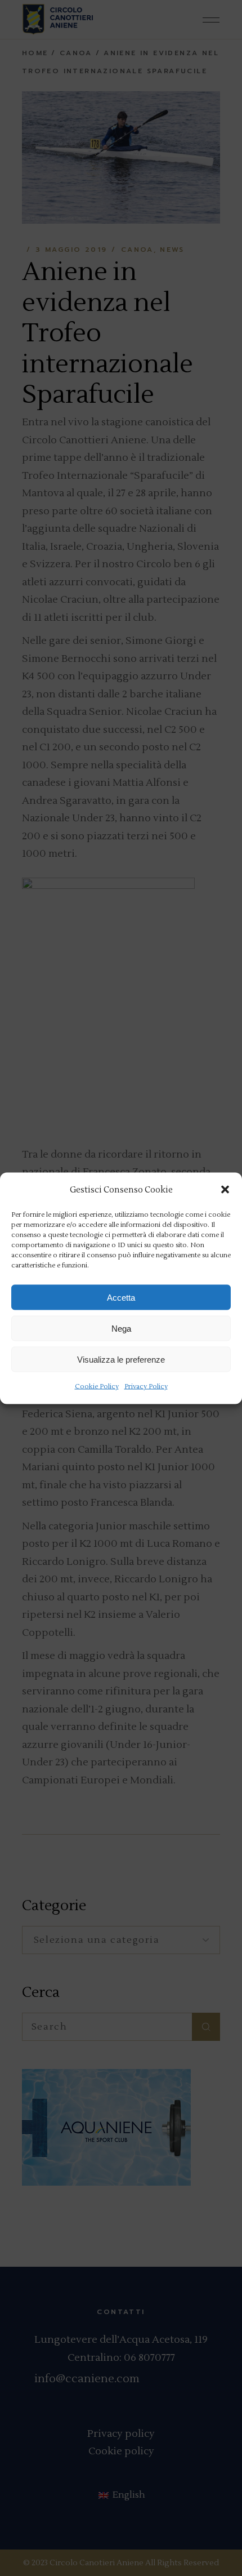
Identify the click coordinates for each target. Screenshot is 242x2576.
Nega (121, 1328)
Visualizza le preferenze (121, 1359)
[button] (225, 1190)
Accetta (121, 1297)
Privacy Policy (146, 1387)
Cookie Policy (97, 1387)
